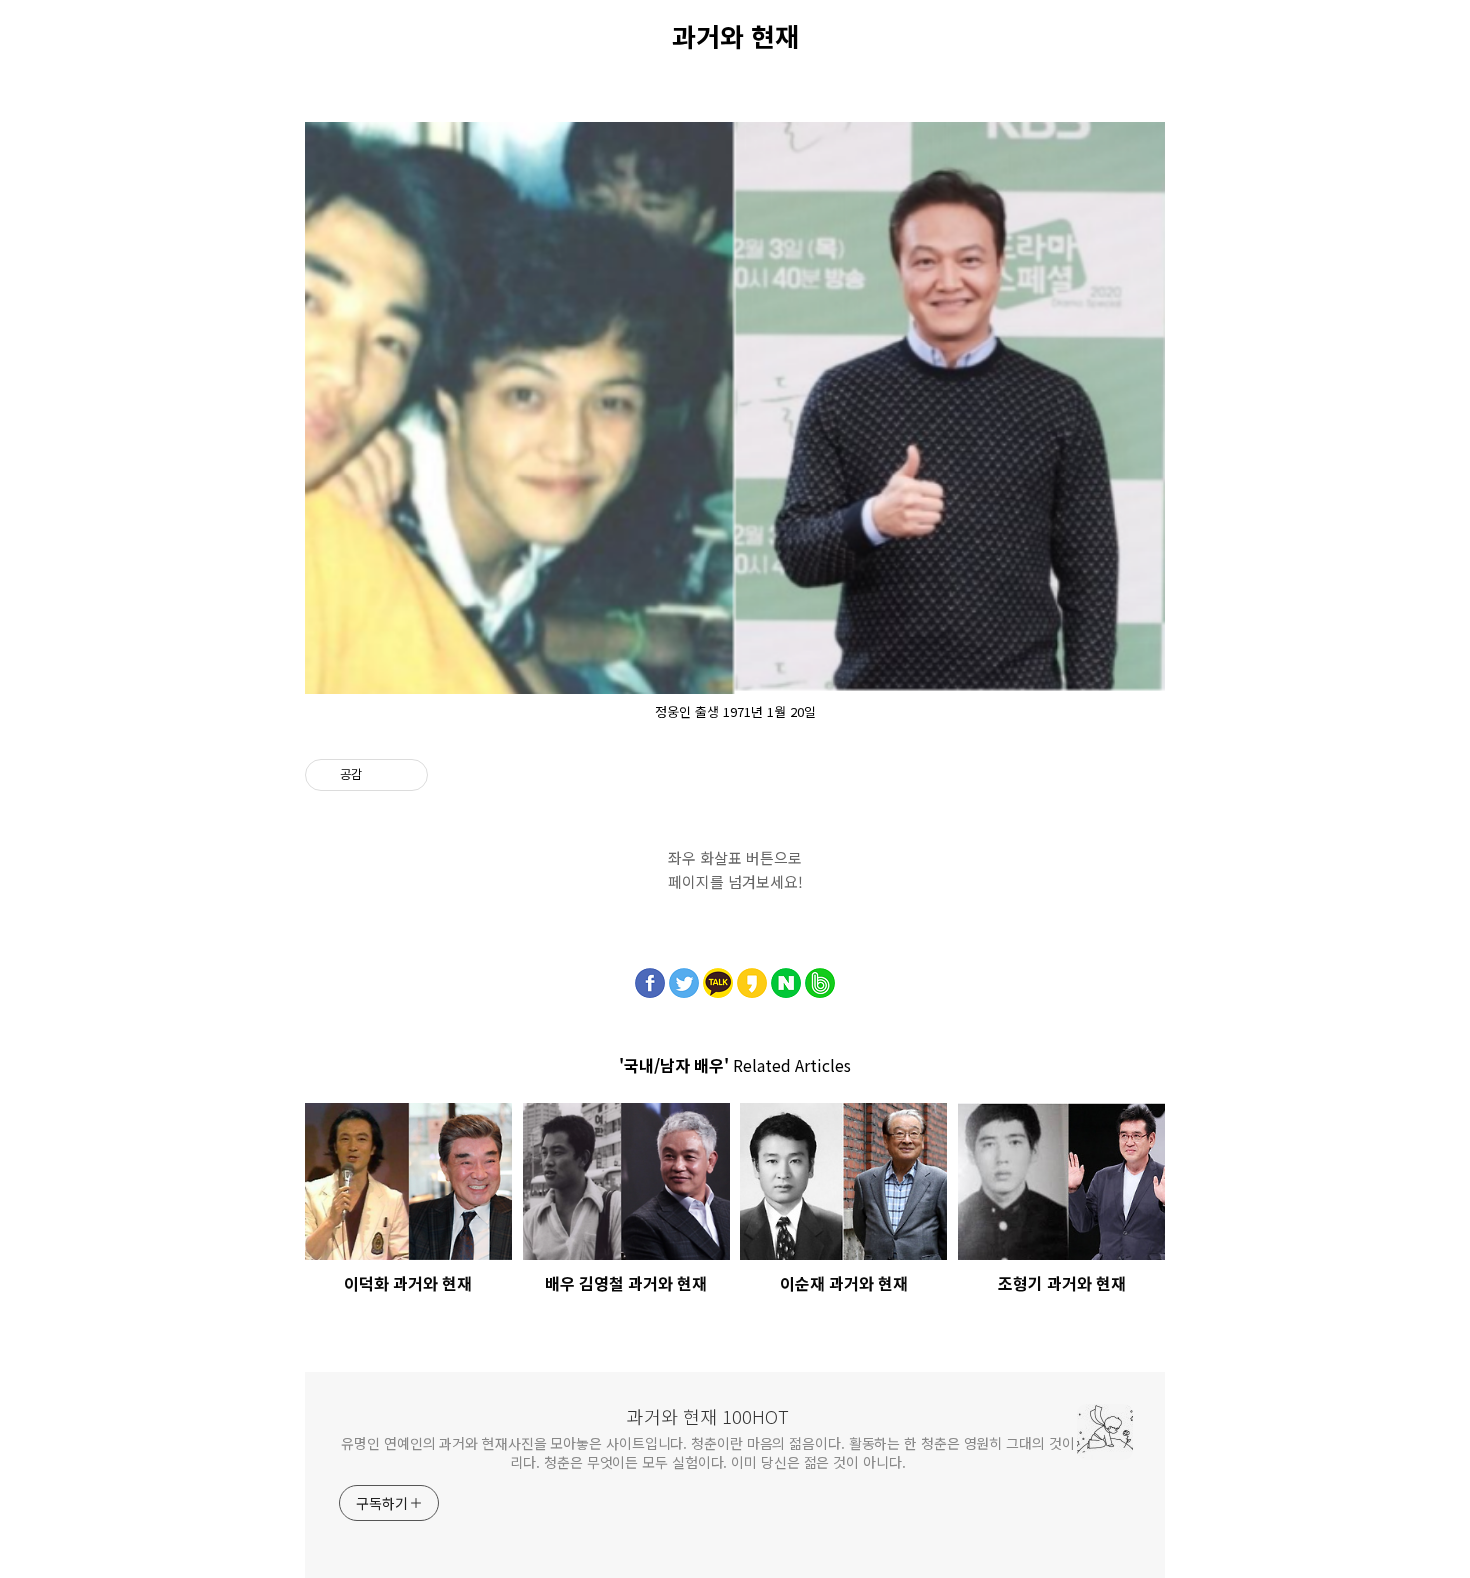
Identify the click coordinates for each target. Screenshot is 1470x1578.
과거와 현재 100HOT (708, 1416)
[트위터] (684, 978)
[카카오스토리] (752, 978)
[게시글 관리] (405, 775)
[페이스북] (650, 978)
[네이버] (786, 978)
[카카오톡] (718, 978)
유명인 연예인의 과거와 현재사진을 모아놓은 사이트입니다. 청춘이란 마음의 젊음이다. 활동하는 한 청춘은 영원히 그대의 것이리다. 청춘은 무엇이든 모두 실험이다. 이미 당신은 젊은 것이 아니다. (707, 1452)
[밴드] (820, 978)
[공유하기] (380, 775)
